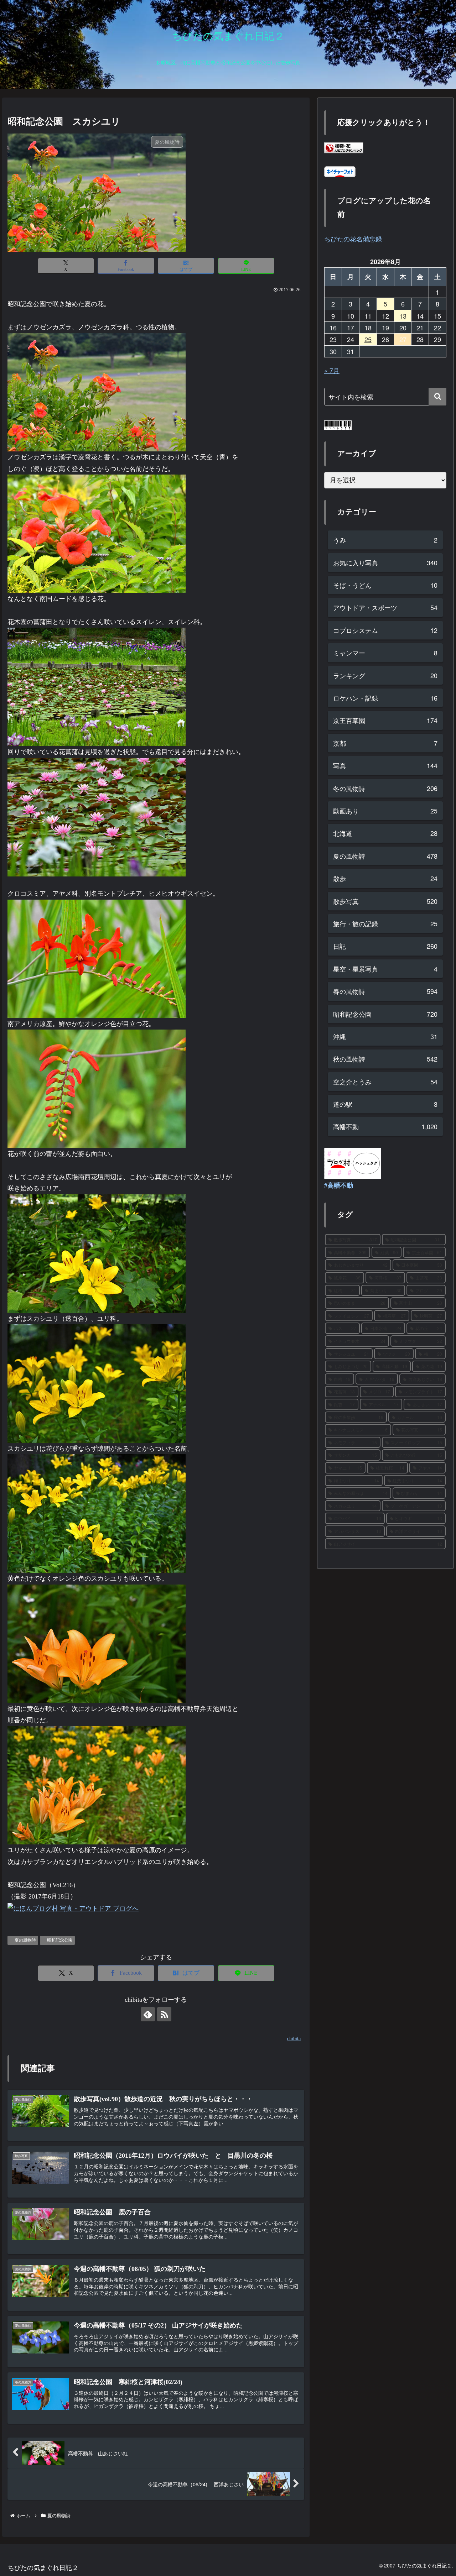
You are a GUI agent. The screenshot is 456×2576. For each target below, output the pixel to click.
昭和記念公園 (60, 1940)
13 (403, 316)
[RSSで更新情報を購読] (164, 2014)
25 (368, 339)
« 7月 (332, 370)
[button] (437, 397)
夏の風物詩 (25, 1940)
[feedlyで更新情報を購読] (148, 2014)
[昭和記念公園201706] (97, 392)
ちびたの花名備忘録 (353, 239)
